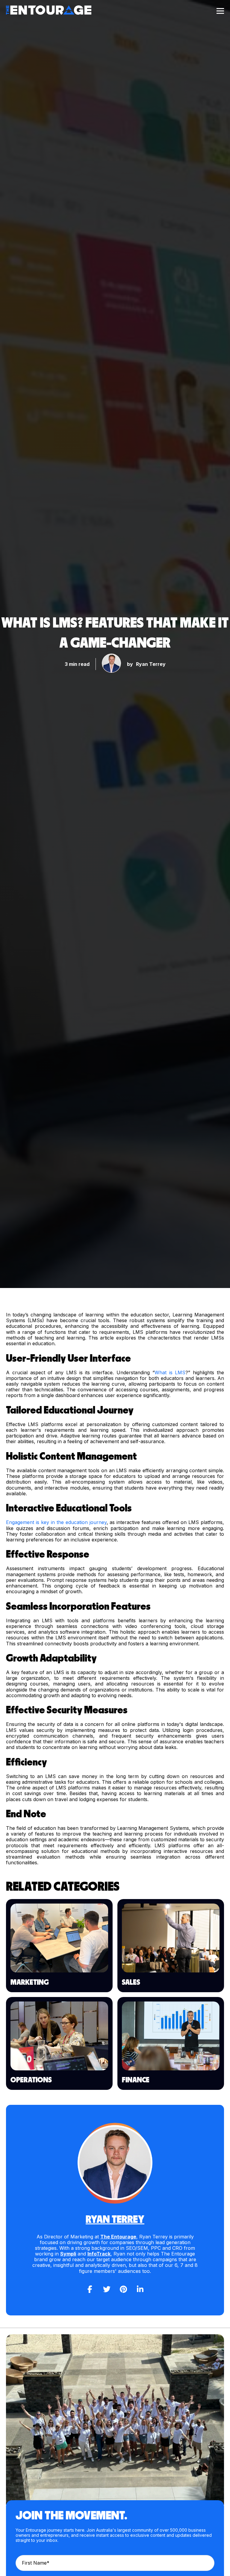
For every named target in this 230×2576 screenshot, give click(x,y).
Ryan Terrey (151, 664)
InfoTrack (99, 2254)
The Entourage (118, 2237)
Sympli (68, 2254)
